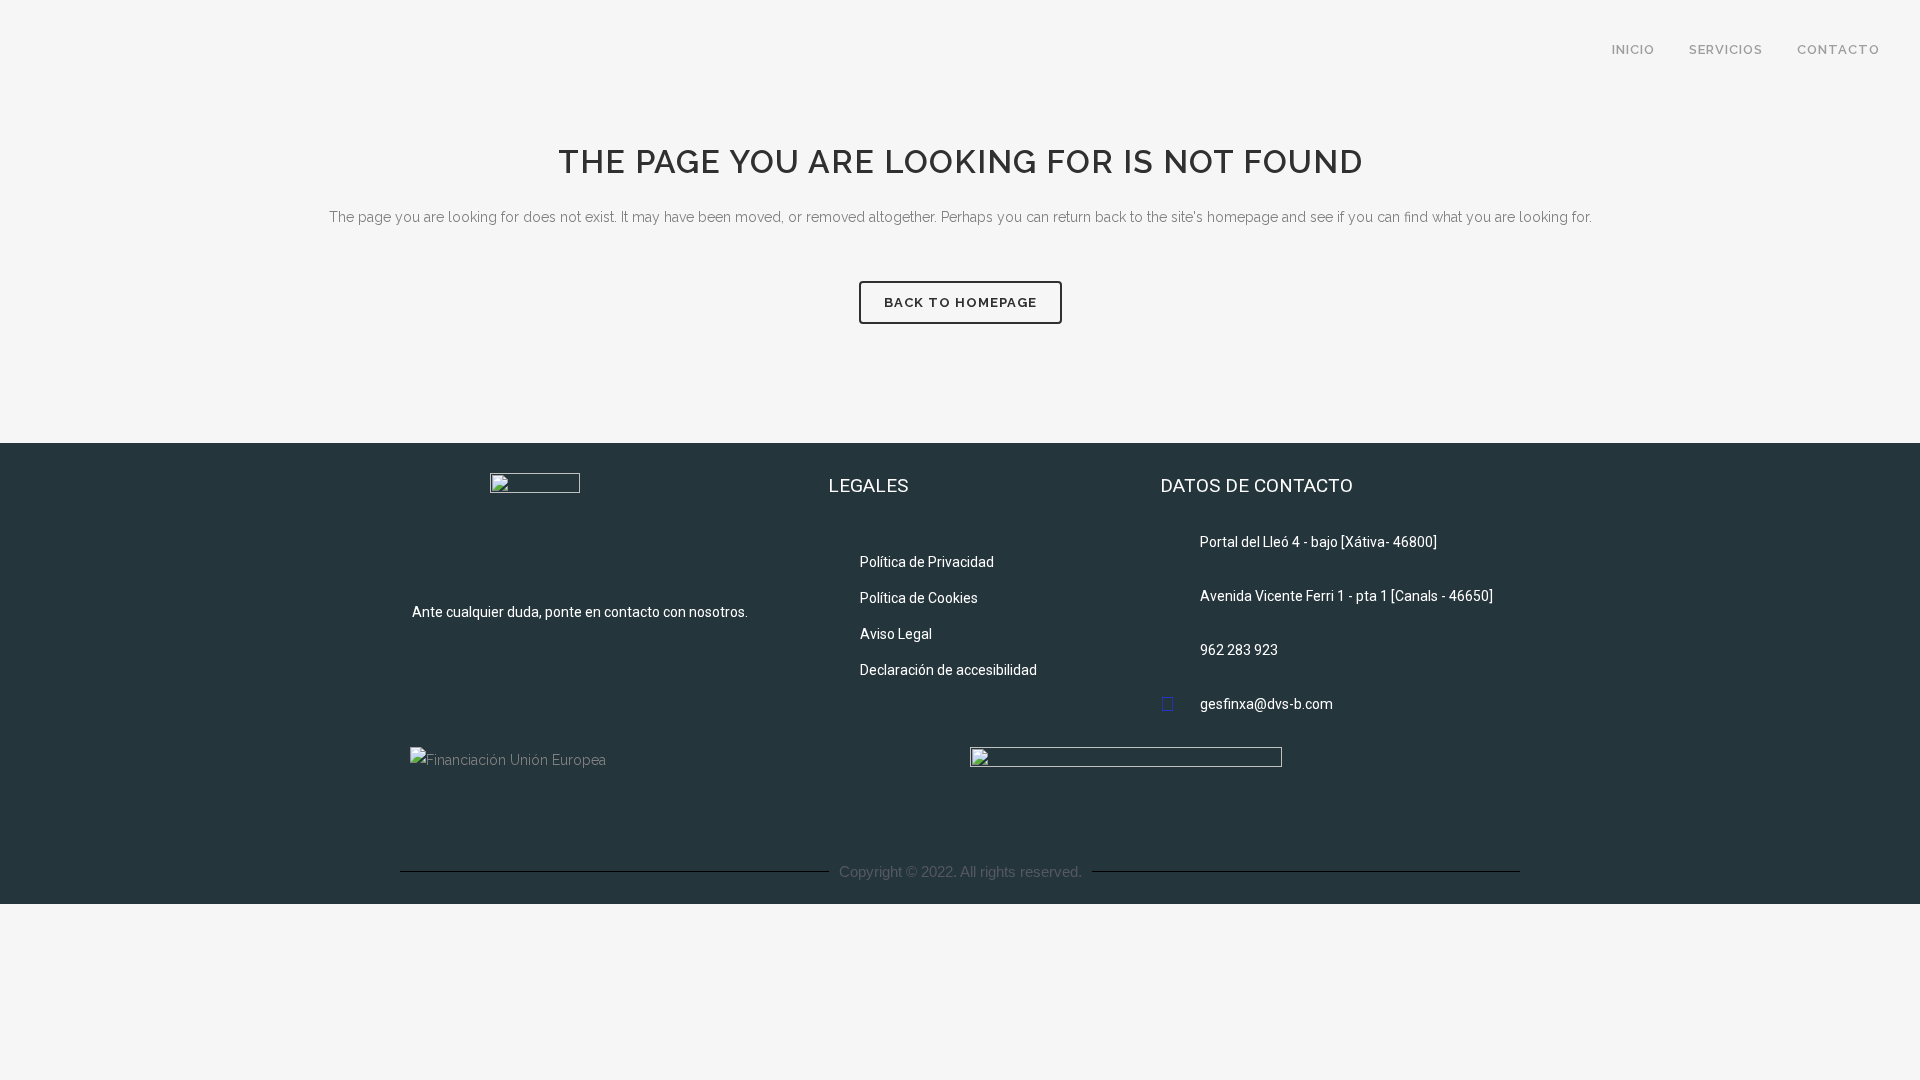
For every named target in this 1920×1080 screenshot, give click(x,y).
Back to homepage (960, 302)
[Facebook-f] (546, 689)
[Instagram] (614, 689)
